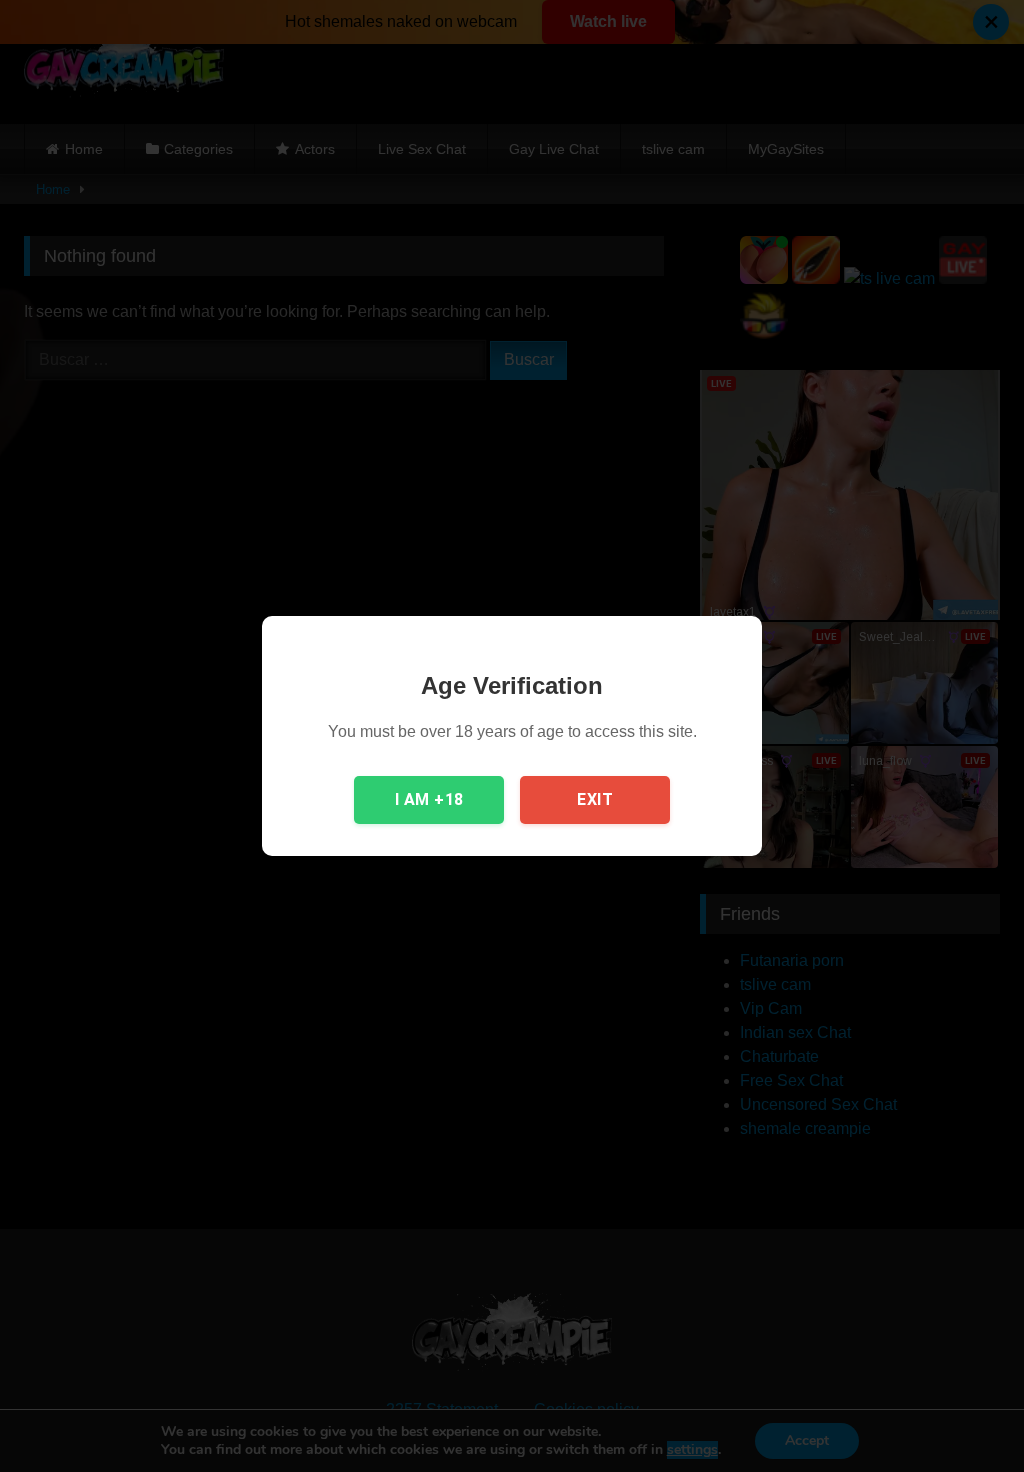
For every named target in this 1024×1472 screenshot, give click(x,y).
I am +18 (429, 799)
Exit (595, 799)
